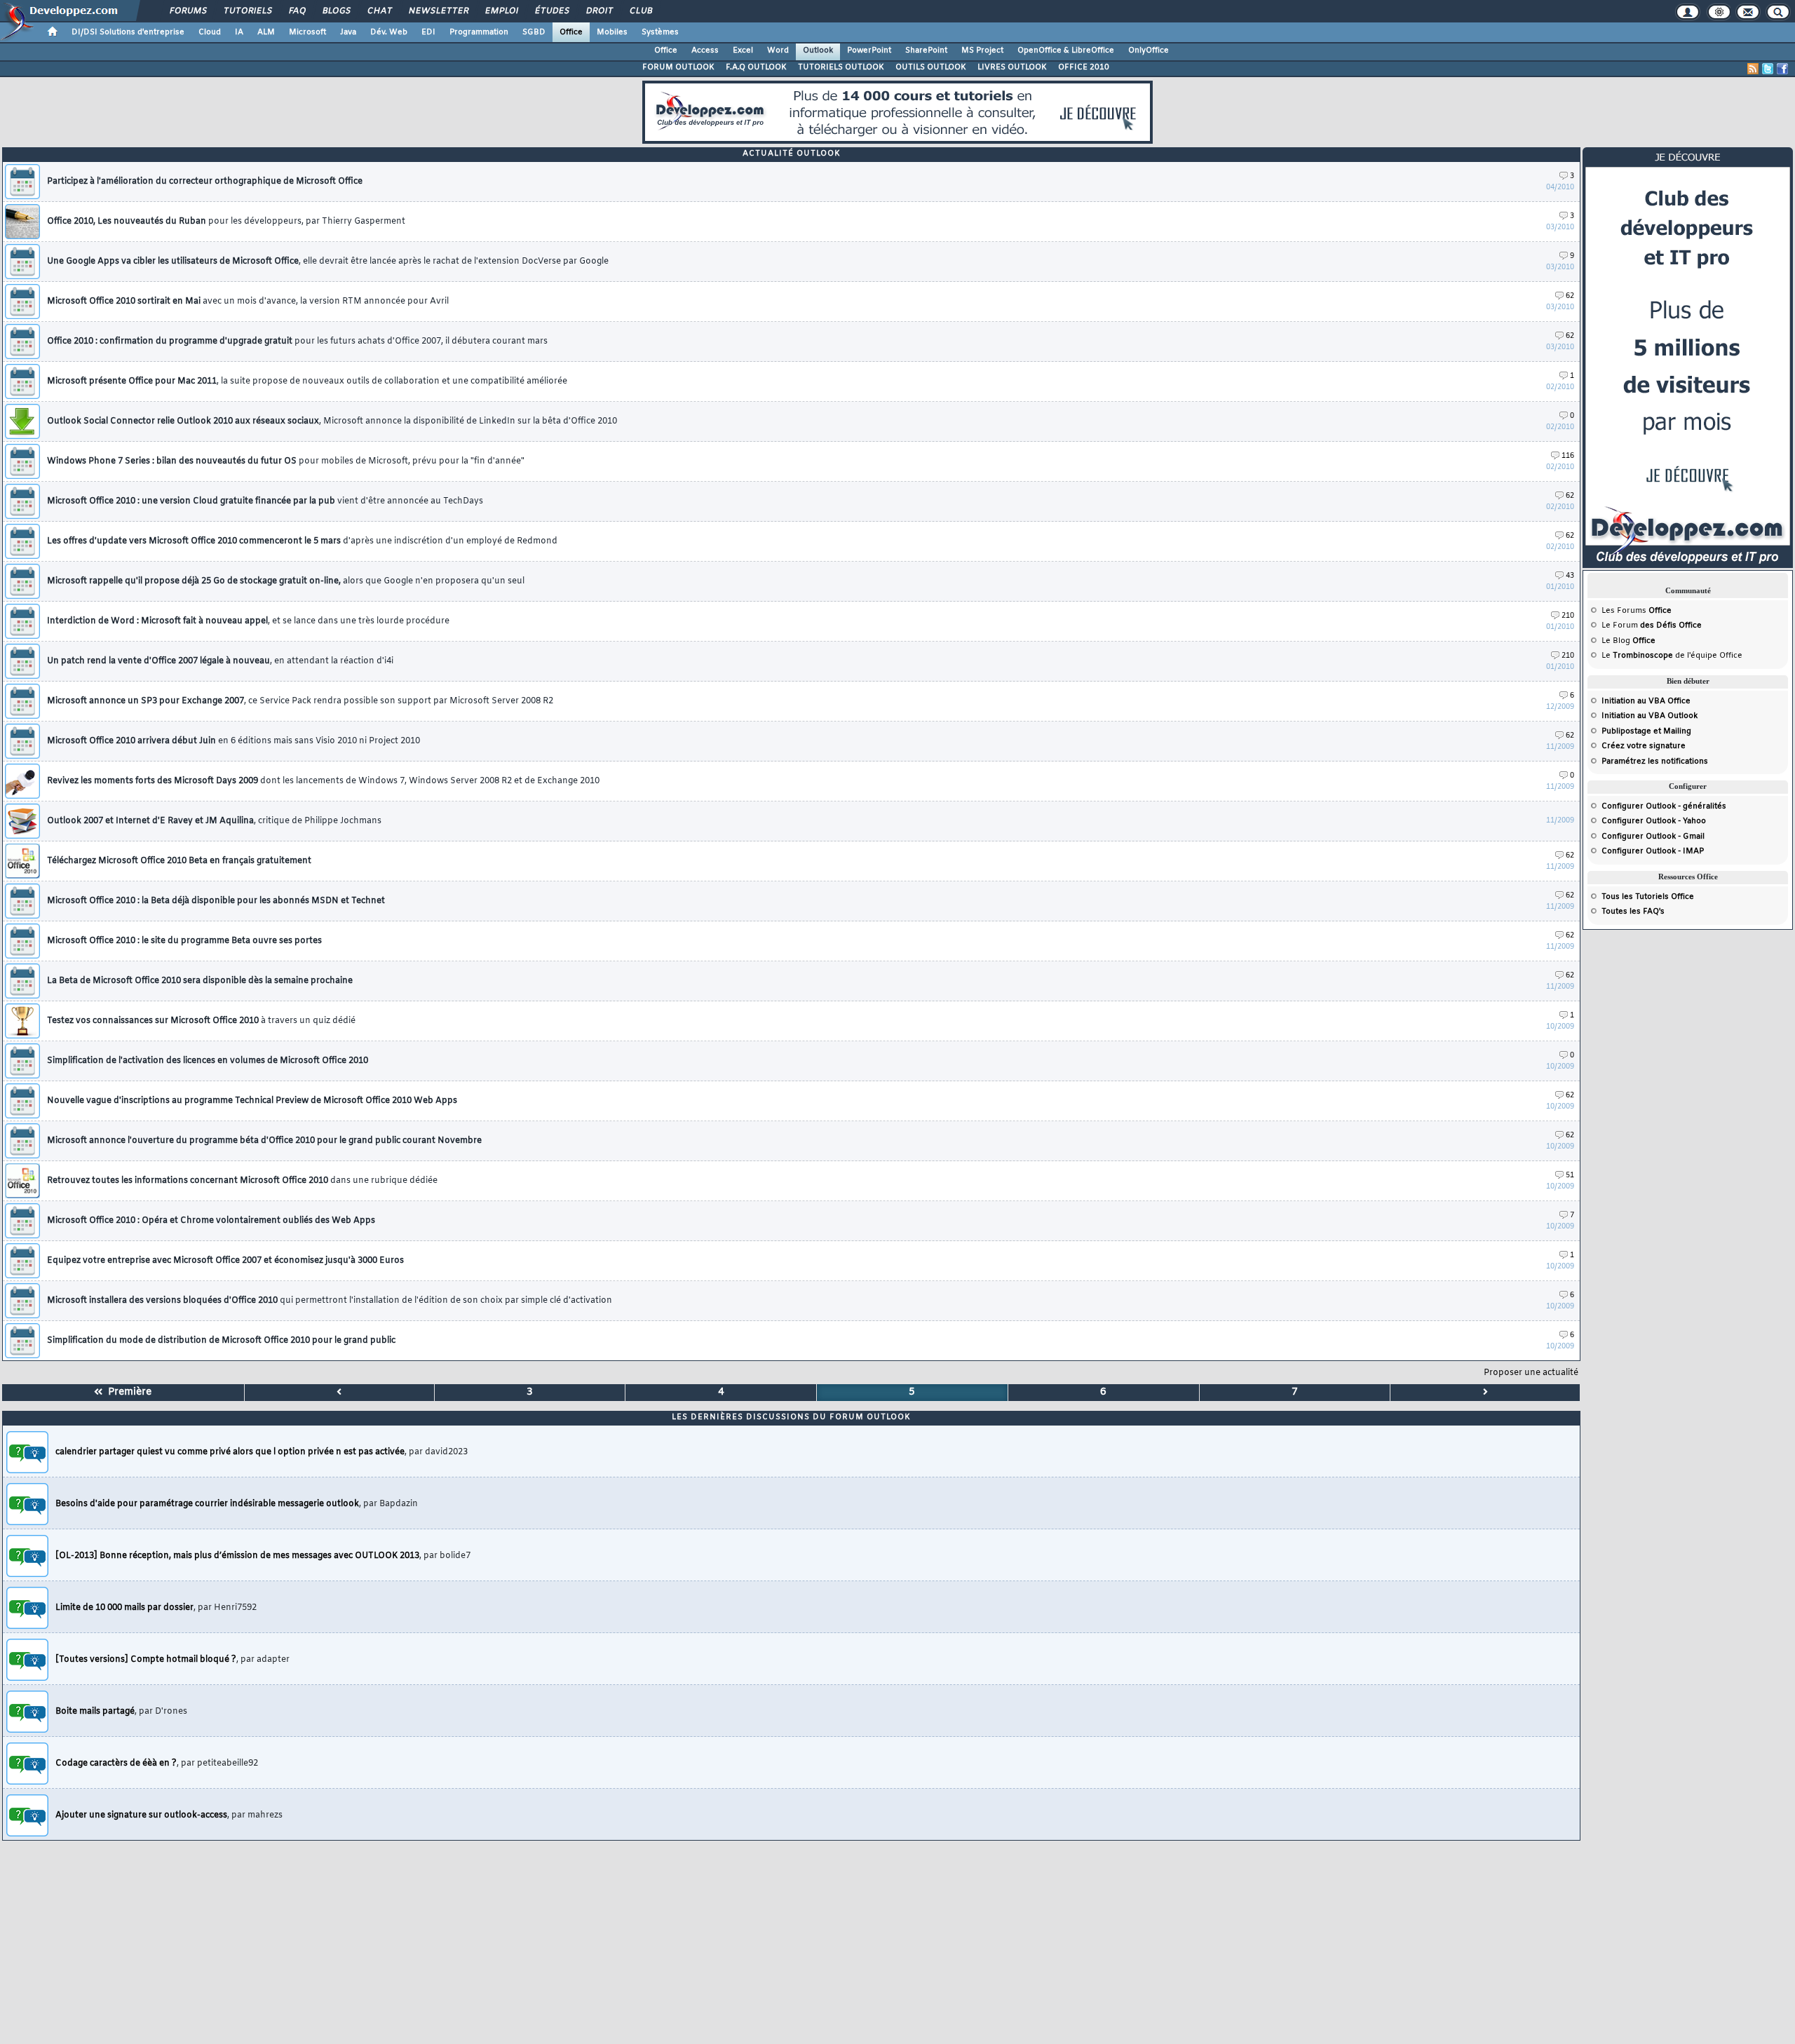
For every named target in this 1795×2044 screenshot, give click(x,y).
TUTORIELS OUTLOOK (841, 67)
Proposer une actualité (1531, 1373)
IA (239, 32)
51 (1570, 1176)
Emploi (501, 11)
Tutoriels (247, 11)
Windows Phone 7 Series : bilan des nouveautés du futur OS (286, 461)
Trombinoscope (1643, 656)
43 (1570, 576)
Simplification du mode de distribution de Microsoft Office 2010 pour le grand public (221, 1341)
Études (551, 11)
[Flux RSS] (1753, 69)
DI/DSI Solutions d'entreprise (128, 32)
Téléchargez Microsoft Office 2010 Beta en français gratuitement (179, 861)
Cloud (210, 32)
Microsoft (307, 32)
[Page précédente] (340, 1393)
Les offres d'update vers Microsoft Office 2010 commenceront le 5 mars (302, 541)
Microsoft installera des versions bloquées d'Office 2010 (330, 1301)
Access (705, 50)
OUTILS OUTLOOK (931, 67)
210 (1568, 616)
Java (348, 32)
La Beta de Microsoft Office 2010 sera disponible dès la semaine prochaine (200, 981)
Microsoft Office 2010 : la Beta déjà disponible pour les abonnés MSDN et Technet (216, 901)
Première (127, 1392)
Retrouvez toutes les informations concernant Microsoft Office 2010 (242, 1181)
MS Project (982, 50)
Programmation (479, 32)
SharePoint (926, 50)
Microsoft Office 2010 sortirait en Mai (248, 302)
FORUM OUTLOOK (678, 67)
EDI (428, 32)
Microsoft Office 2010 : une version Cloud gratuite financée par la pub (265, 501)
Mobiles (612, 32)
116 (1568, 456)
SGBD (534, 32)
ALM (266, 32)
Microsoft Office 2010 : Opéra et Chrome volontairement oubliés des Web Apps (211, 1221)
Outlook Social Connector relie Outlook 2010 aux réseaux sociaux (332, 421)
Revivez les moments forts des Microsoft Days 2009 (323, 781)
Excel (743, 50)
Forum (1625, 625)
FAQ (297, 11)
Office (571, 32)
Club (640, 11)
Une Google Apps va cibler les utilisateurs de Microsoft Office (328, 262)
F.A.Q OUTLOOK (756, 67)
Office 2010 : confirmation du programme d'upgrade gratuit (297, 341)
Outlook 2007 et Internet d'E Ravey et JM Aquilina (214, 821)
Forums (188, 11)
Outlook (818, 50)
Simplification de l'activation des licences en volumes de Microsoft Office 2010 (208, 1061)
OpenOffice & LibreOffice (1066, 50)
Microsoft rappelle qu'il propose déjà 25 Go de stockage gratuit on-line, (286, 581)
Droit (599, 11)
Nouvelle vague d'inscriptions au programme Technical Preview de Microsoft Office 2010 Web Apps (252, 1101)
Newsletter (438, 11)
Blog (1621, 641)
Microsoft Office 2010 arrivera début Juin (233, 741)
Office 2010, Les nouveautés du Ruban (226, 222)
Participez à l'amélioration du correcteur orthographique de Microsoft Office (205, 182)
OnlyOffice (1149, 50)
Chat (379, 11)
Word (778, 50)
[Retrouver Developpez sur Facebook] (1782, 69)
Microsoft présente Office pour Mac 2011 (307, 381)
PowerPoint (869, 50)
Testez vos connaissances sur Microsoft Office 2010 (201, 1021)
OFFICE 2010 (1084, 67)
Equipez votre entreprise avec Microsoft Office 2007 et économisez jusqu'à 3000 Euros (225, 1261)
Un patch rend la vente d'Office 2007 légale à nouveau (220, 661)
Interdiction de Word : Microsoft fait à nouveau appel (248, 621)
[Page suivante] (1485, 1393)
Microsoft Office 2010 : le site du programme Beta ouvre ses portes (184, 941)
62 (1570, 296)
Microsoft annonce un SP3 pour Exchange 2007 (300, 701)
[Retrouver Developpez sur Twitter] (1768, 69)
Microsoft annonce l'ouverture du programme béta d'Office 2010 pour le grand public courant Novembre (264, 1141)
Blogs (336, 11)
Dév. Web (389, 32)
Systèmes (660, 32)
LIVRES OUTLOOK (1012, 67)
